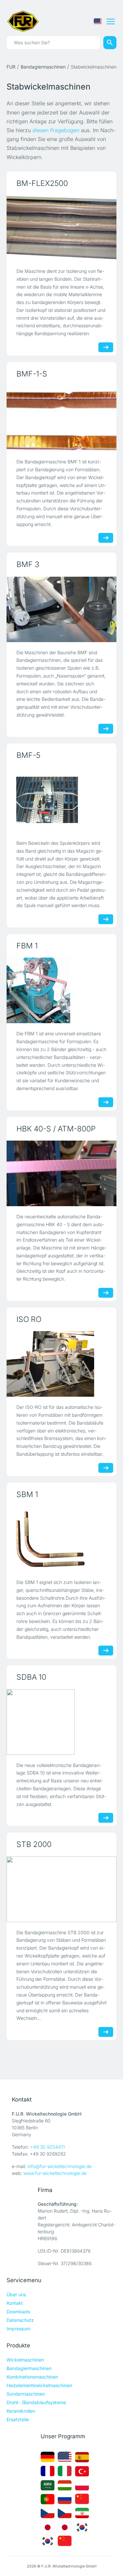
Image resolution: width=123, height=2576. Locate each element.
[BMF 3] (61, 609)
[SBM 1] (50, 1539)
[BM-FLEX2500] (61, 228)
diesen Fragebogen (56, 130)
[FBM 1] (38, 990)
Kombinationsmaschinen (32, 2377)
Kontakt (15, 2303)
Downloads (18, 2312)
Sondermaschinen (26, 2394)
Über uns (16, 2294)
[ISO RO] (50, 1364)
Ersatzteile (18, 2419)
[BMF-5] (47, 800)
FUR (11, 67)
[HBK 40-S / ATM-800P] (61, 1173)
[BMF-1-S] (61, 418)
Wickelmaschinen (25, 2360)
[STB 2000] (61, 1889)
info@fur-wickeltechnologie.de (60, 2166)
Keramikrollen (21, 2411)
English (98, 21)
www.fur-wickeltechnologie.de (55, 2173)
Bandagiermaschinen (43, 67)
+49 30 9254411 (48, 2147)
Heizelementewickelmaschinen (39, 2385)
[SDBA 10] (41, 1722)
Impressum (18, 2329)
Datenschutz (20, 2320)
